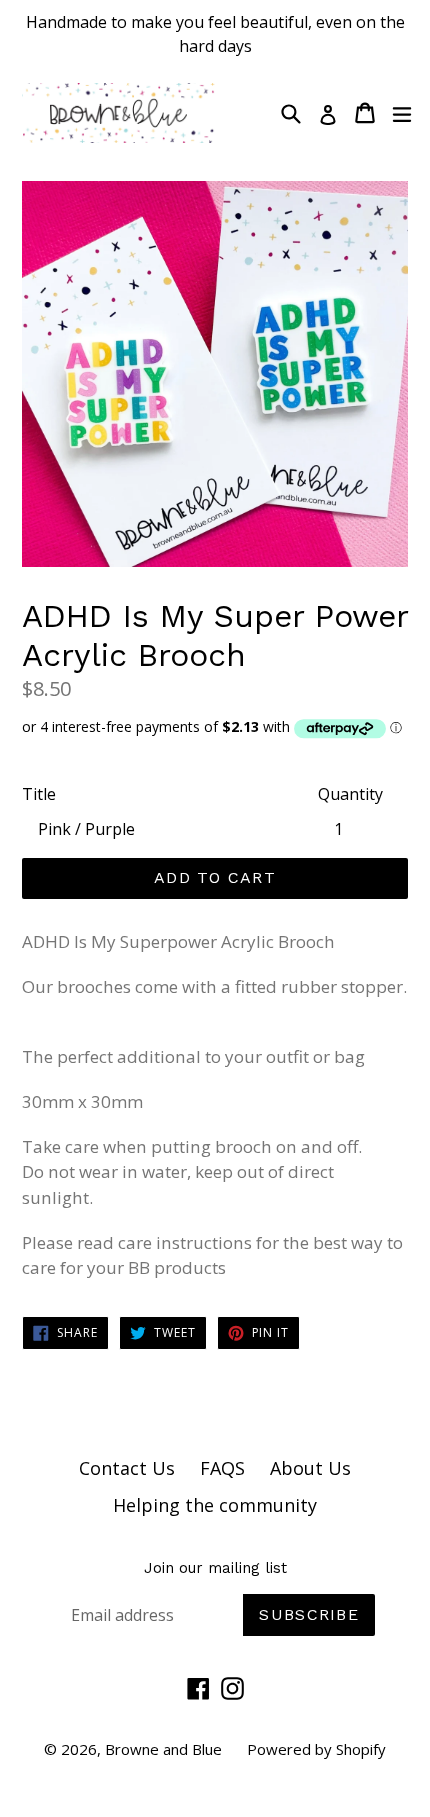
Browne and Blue (163, 1749)
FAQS (222, 1468)
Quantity (350, 794)
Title (39, 794)
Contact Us (127, 1468)
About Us (310, 1468)
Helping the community (215, 1505)
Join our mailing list (215, 1568)
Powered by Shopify (316, 1749)
